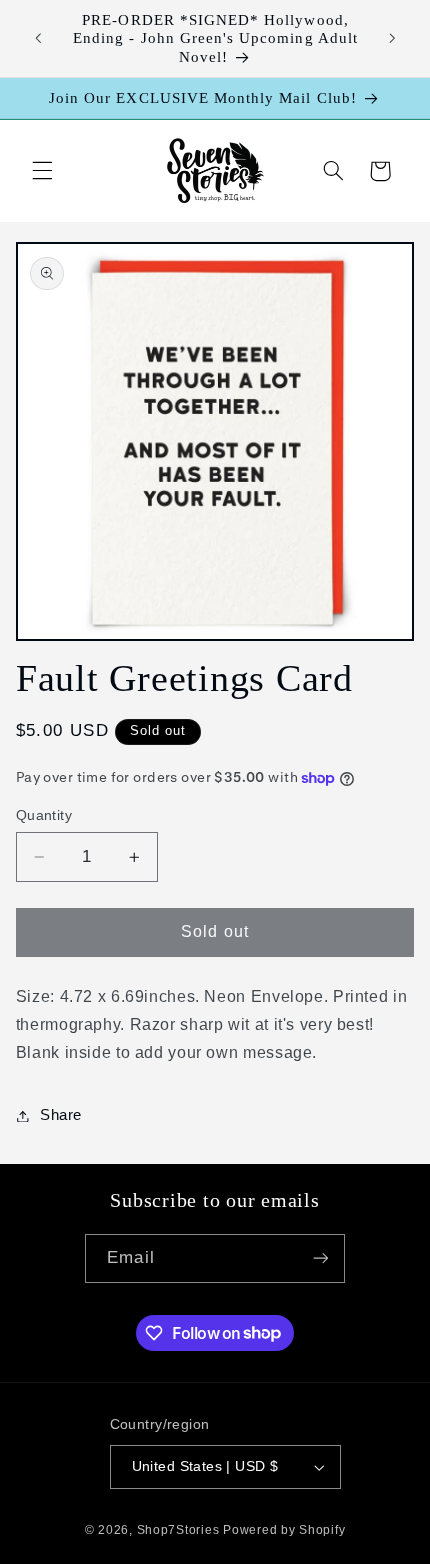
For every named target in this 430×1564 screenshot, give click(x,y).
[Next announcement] (392, 39)
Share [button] (61, 1115)
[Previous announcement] (38, 39)
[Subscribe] (320, 1258)
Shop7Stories (178, 1530)
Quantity (44, 815)
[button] (42, 171)
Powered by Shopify (284, 1530)
